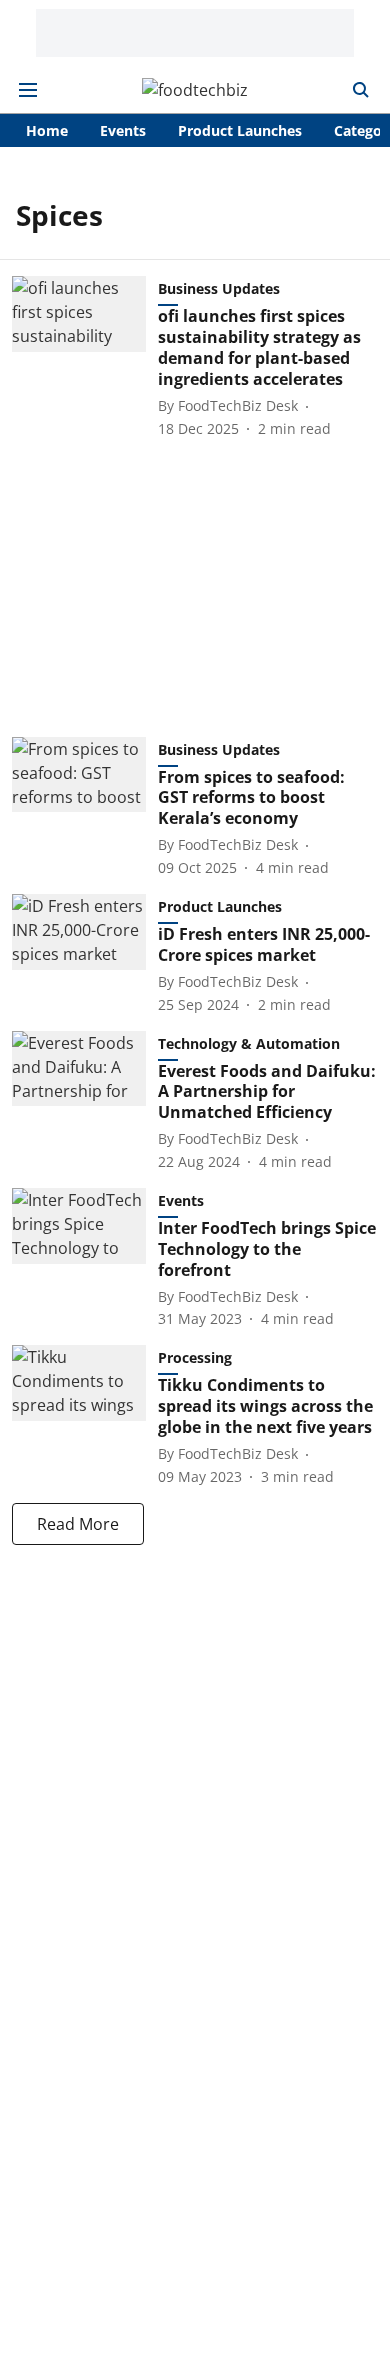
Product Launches (240, 130)
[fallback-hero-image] (85, 357)
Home (47, 130)
